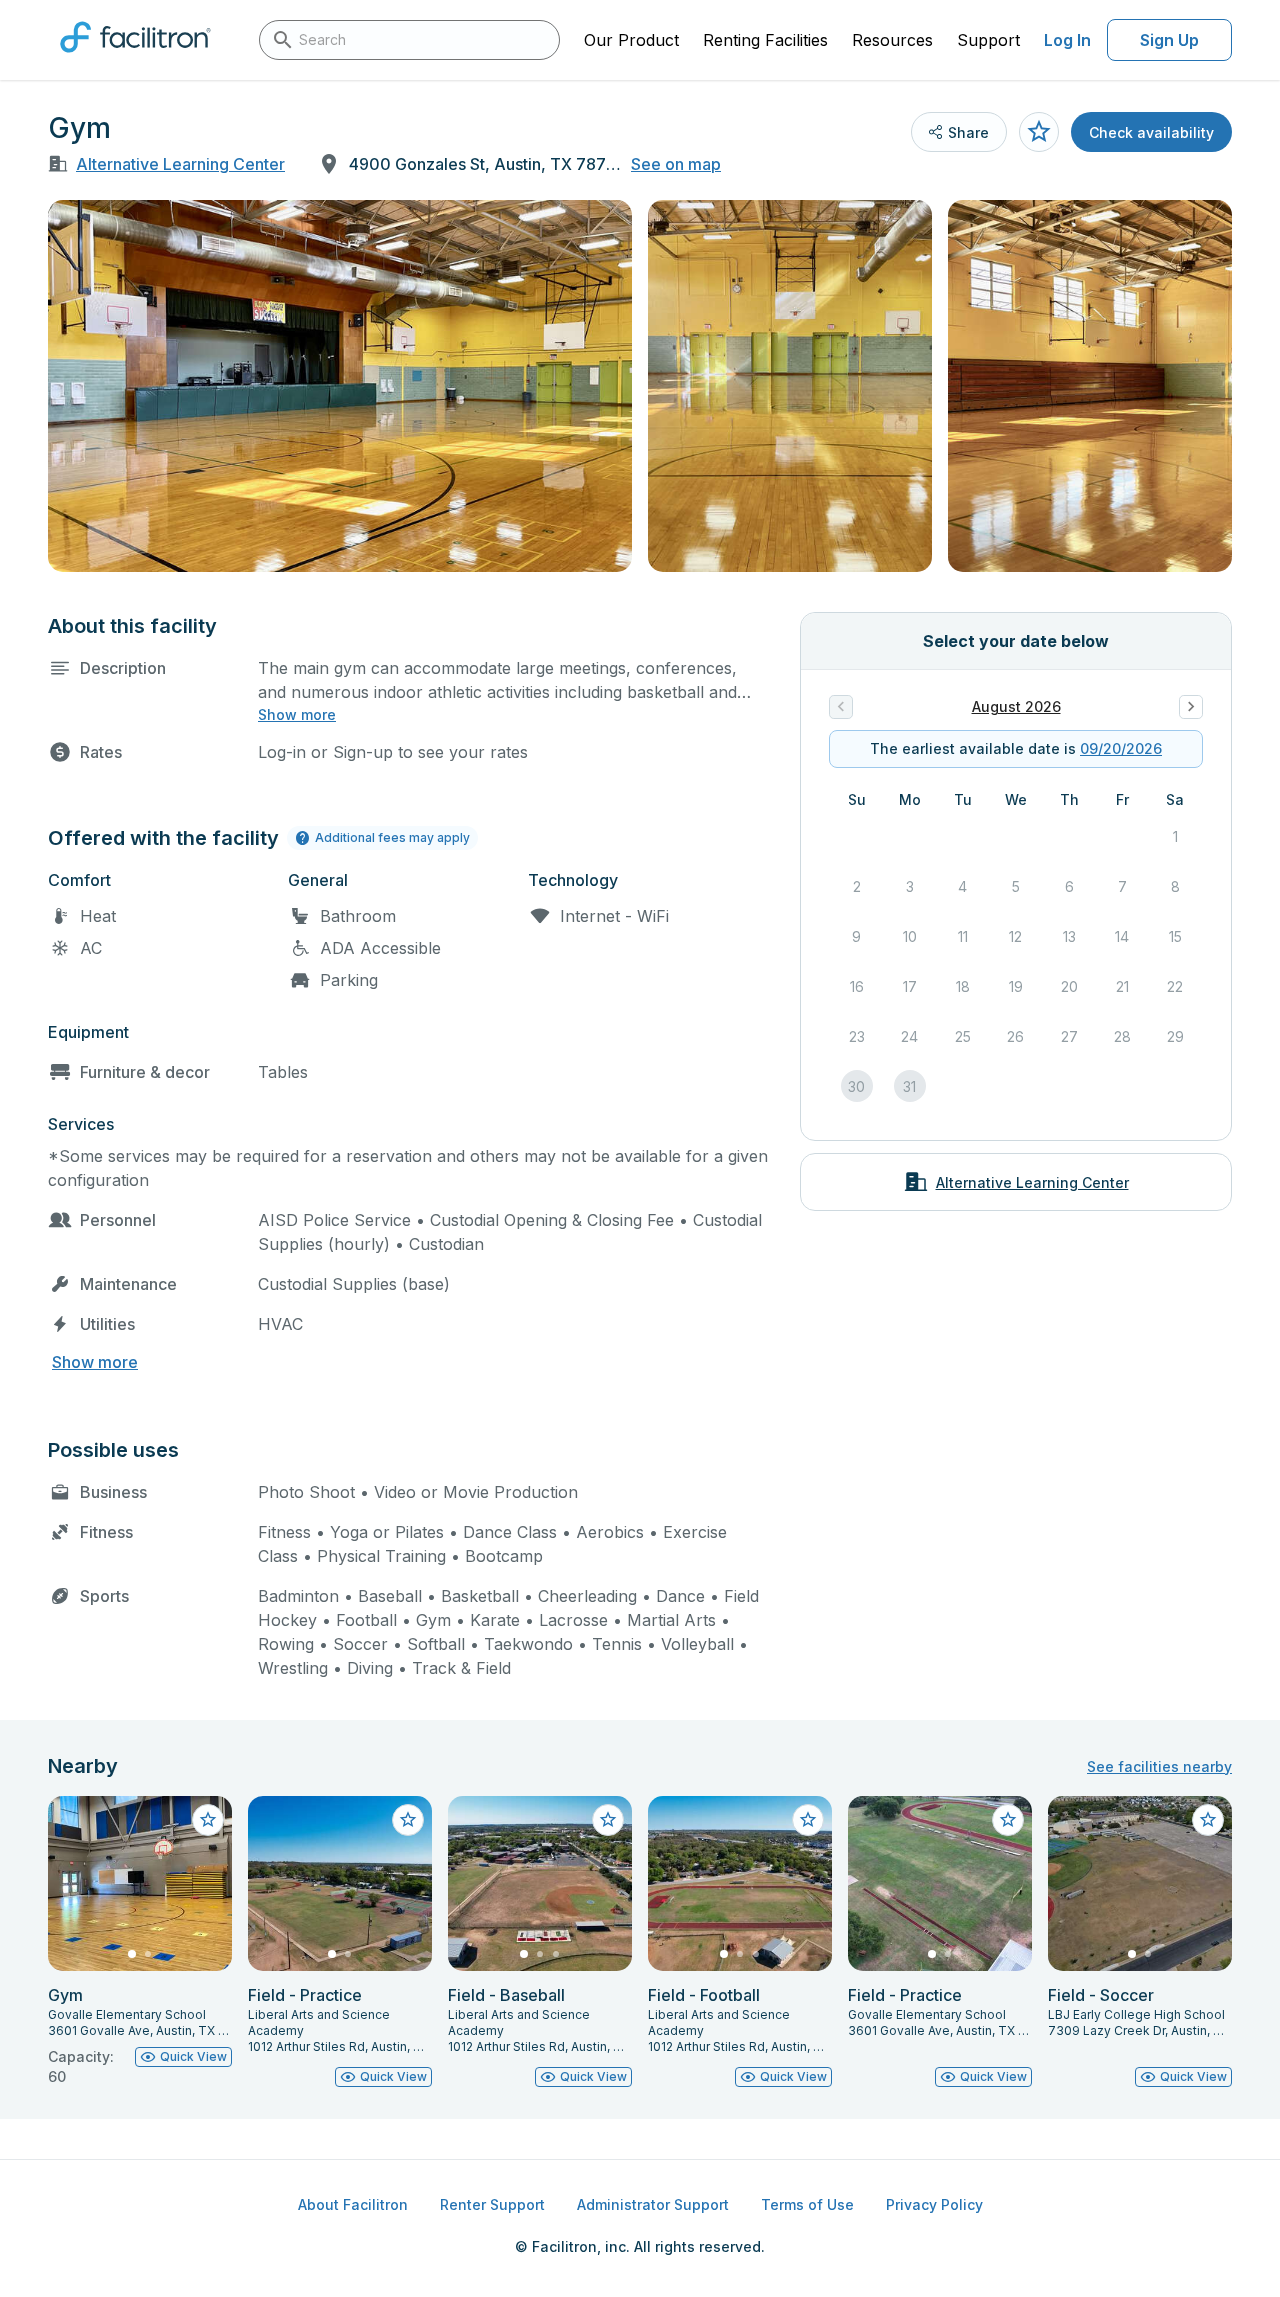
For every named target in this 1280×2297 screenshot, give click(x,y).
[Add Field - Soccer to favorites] (1208, 1820)
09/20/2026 (1121, 748)
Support (988, 40)
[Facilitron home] (135, 59)
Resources (892, 40)
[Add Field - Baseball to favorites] (608, 1820)
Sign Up (1169, 40)
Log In (1067, 40)
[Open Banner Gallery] (340, 386)
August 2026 (1016, 706)
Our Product (631, 40)
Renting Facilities (765, 40)
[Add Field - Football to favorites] (808, 1820)
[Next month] (1191, 707)
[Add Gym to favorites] (1039, 132)
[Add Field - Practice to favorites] (408, 1820)
